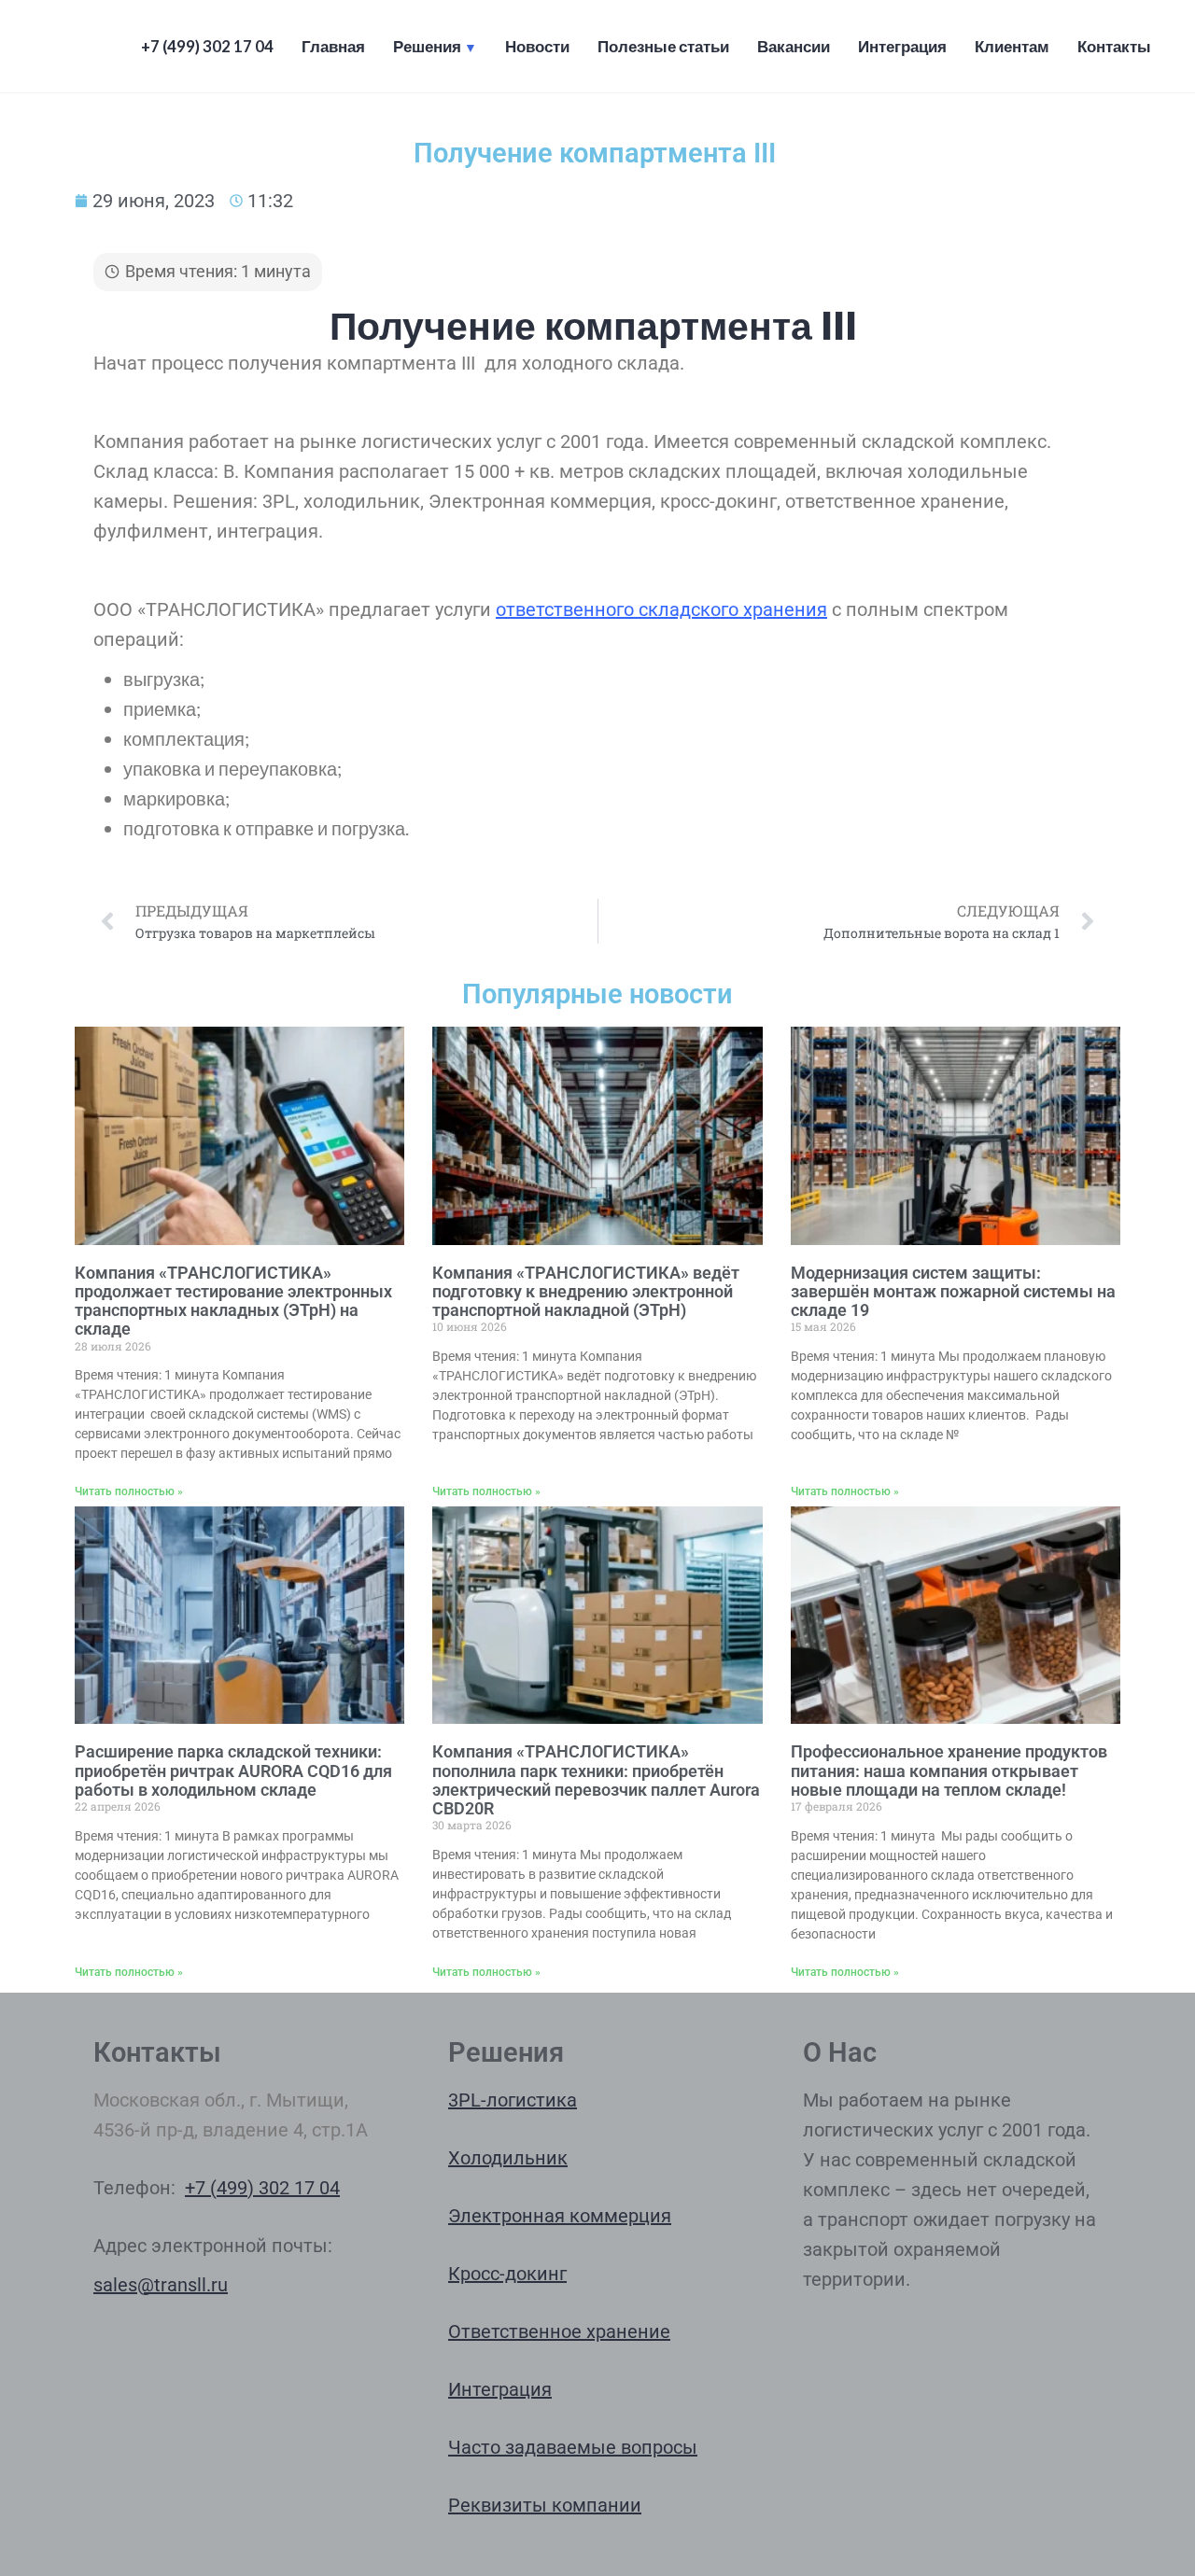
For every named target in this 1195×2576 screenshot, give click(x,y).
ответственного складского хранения (661, 609)
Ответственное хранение (559, 2331)
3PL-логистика (513, 2100)
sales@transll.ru (161, 2285)
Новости (537, 47)
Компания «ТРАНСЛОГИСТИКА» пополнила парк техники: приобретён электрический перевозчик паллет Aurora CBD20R (596, 1780)
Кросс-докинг (507, 2274)
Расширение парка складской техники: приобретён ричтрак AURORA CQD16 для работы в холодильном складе (233, 1771)
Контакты (1114, 47)
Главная (333, 47)
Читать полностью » (129, 1491)
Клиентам (1012, 47)
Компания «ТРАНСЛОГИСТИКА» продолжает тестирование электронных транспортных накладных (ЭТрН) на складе (233, 1301)
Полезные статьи (663, 47)
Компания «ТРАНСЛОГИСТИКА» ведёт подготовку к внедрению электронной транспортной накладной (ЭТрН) (586, 1292)
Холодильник (508, 2158)
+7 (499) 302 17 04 (207, 47)
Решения (427, 47)
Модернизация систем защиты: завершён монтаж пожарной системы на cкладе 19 (953, 1292)
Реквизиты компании (545, 2505)
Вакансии (794, 47)
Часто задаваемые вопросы (573, 2447)
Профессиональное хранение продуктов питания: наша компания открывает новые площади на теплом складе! (949, 1771)
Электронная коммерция (560, 2216)
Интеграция (902, 47)
